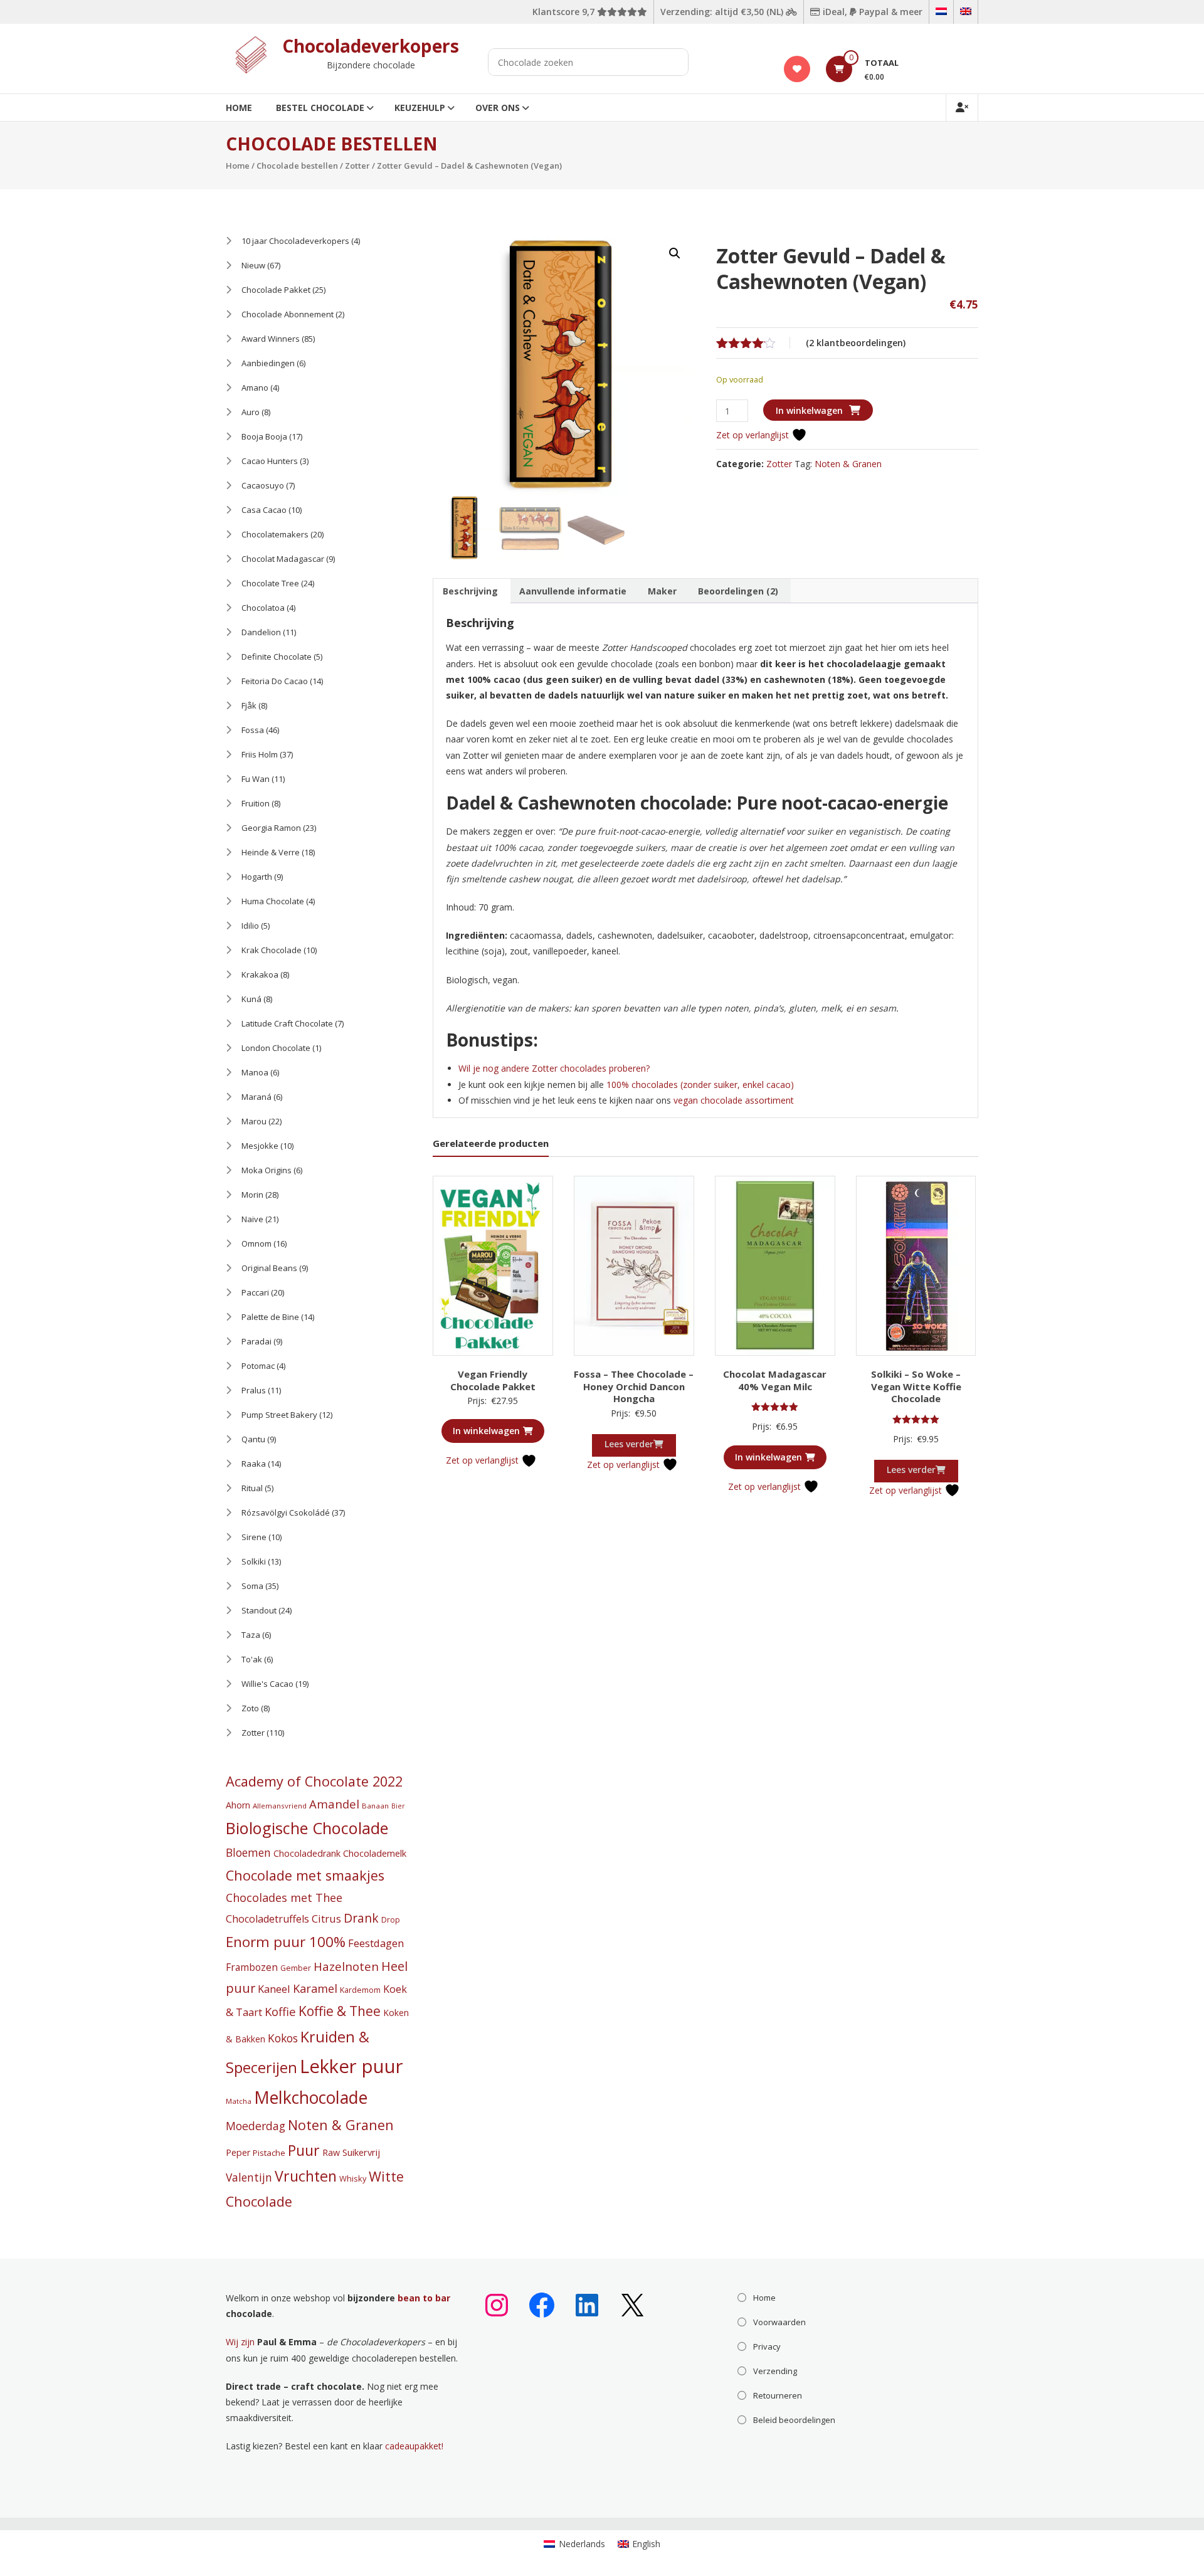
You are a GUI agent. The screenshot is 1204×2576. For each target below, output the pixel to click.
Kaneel (274, 1989)
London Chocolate (276, 1048)
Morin (252, 1195)
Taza (251, 1635)
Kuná (251, 999)
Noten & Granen (848, 464)
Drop (391, 1920)
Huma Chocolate (273, 901)
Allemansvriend (280, 1806)
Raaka (254, 1464)
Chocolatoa (263, 608)
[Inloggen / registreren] (962, 108)
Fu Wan (256, 779)
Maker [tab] (662, 591)
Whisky (353, 2178)
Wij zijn (240, 2342)
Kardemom (360, 1990)
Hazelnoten (346, 1966)
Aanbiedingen (268, 363)
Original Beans (269, 1268)
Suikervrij (361, 2152)
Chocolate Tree (270, 583)
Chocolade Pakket (276, 290)
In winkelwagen (809, 410)
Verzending (775, 2371)
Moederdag (256, 2126)
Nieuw (253, 265)
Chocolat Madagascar (283, 559)
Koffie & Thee (340, 2011)
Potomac (258, 1366)
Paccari (255, 1292)
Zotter (357, 166)
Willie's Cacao (267, 1684)
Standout (259, 1610)
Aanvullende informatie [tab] (573, 591)
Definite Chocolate (277, 657)
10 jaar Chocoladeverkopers (295, 241)
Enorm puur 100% (286, 1942)
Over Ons (498, 108)
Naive (252, 1219)
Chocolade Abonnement (288, 314)
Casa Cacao (264, 510)
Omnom (256, 1243)
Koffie (280, 2011)
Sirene (254, 1537)
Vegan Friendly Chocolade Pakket (493, 1380)
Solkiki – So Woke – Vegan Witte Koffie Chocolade (916, 1386)
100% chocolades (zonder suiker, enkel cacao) (699, 1085)
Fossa (253, 730)
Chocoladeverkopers (371, 46)
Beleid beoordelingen (794, 2420)
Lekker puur (351, 2066)
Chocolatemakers (275, 534)
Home (239, 108)
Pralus (254, 1390)
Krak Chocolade (272, 950)
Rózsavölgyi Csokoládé (286, 1512)
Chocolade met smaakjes (305, 1875)
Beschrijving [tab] (470, 591)
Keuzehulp (420, 108)
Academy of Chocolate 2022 (314, 1781)
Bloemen (248, 1852)
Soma (252, 1586)
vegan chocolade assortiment (734, 1100)
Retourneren (778, 2395)
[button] (675, 253)
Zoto (250, 1708)
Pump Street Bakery (279, 1415)
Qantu (253, 1439)
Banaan (375, 1806)
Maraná (256, 1097)
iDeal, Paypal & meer (871, 12)
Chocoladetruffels (267, 1919)
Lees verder (629, 1444)
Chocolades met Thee (284, 1898)
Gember (296, 1968)
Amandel (334, 1804)
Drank (361, 1918)
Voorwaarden (779, 2322)
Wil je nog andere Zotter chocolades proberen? (555, 1068)
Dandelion (261, 632)
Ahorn (238, 1805)
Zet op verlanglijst (754, 435)
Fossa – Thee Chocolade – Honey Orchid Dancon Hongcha (634, 1386)
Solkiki (254, 1561)
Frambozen (252, 1967)
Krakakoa (260, 974)
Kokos (283, 2038)
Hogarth (257, 877)
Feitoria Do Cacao (275, 681)
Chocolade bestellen (297, 166)
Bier (398, 1806)
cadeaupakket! (414, 2446)
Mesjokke (260, 1146)
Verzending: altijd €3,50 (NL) (723, 12)
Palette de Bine (270, 1317)
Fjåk (249, 705)
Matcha (239, 2101)
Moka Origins (267, 1170)
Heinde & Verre (271, 852)
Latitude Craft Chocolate (287, 1023)
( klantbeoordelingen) (856, 343)
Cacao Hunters (270, 461)
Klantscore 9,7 (565, 12)
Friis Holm (260, 754)
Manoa (255, 1072)
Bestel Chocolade (320, 108)
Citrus (326, 1919)
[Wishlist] (797, 69)
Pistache (269, 2153)
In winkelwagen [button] (486, 1431)
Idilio (250, 926)
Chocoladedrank (307, 1853)
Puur (304, 2150)
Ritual (252, 1488)
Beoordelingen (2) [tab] (738, 591)
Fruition (256, 803)
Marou (254, 1121)
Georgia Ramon (271, 828)
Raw (331, 2152)
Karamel (315, 1988)
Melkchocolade (311, 2098)
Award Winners (271, 339)
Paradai (256, 1341)
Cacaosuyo (263, 485)
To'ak (252, 1659)
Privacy (767, 2346)
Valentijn (249, 2177)
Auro (251, 412)
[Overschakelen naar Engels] (966, 12)
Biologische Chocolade (307, 1828)
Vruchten (306, 2176)
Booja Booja (264, 436)
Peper (238, 2152)
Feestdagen (376, 1943)
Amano (255, 388)
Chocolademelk (375, 1853)
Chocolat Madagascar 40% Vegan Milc (775, 1380)
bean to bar (424, 2298)
